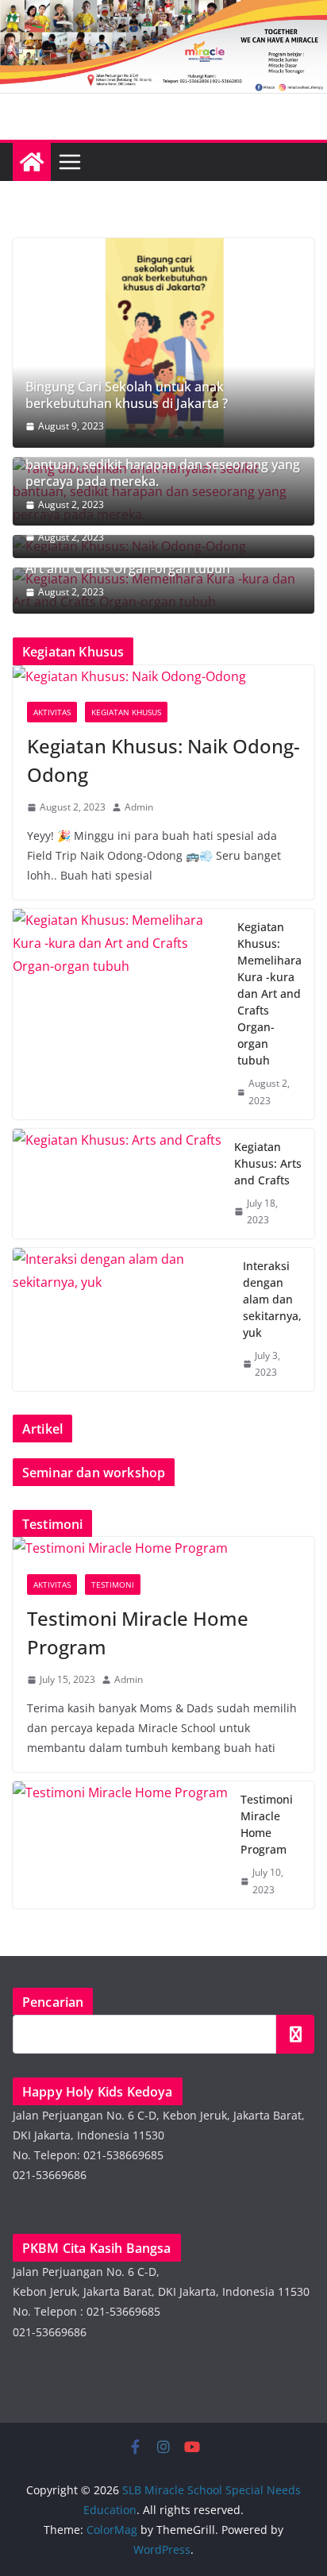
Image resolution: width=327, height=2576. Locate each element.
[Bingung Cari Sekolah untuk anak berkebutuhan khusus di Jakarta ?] (163, 343)
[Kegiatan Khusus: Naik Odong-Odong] (163, 677)
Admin (139, 807)
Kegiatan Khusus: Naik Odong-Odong (163, 760)
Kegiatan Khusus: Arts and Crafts (268, 1163)
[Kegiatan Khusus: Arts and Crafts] (117, 1184)
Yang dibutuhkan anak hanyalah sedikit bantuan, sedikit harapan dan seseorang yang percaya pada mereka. (163, 464)
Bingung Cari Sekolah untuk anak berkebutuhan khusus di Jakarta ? (127, 395)
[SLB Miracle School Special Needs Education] (32, 162)
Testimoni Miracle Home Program (138, 1633)
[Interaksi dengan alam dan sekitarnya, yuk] (121, 1319)
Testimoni (113, 1584)
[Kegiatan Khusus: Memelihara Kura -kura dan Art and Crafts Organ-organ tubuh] (119, 1014)
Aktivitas (52, 712)
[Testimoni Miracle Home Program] (163, 1548)
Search (295, 2034)
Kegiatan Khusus (126, 712)
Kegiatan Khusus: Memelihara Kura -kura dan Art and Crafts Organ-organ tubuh (269, 993)
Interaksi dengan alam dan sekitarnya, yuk (272, 1299)
